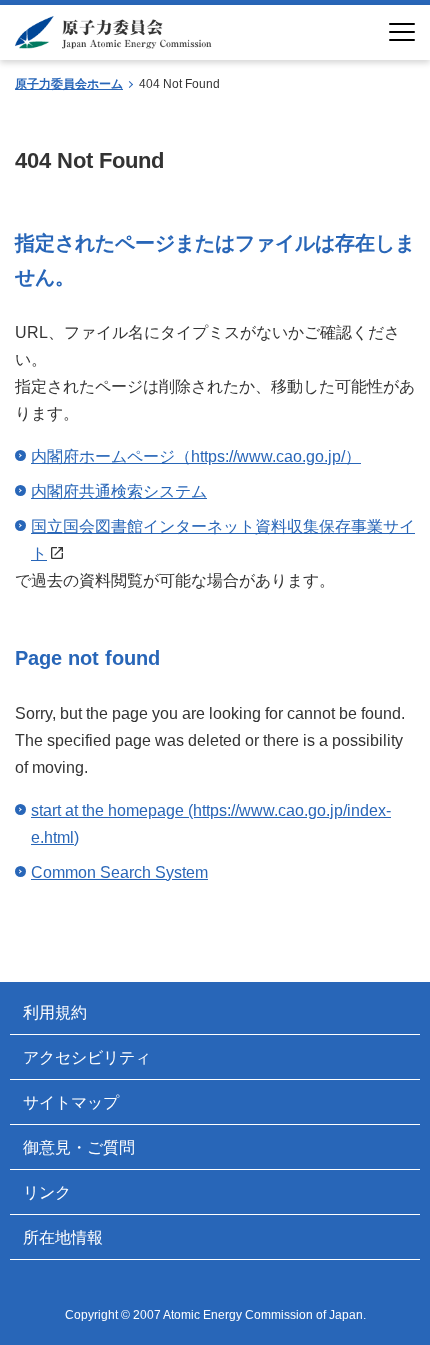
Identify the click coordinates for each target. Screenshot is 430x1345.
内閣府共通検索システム (119, 491)
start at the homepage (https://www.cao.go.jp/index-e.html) (211, 824)
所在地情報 (63, 1237)
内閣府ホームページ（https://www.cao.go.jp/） (196, 456)
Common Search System (119, 872)
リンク (47, 1192)
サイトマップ (71, 1102)
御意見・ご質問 (79, 1147)
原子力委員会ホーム (69, 84)
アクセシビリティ (87, 1057)
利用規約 (55, 1012)
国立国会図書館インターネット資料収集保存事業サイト (223, 540)
